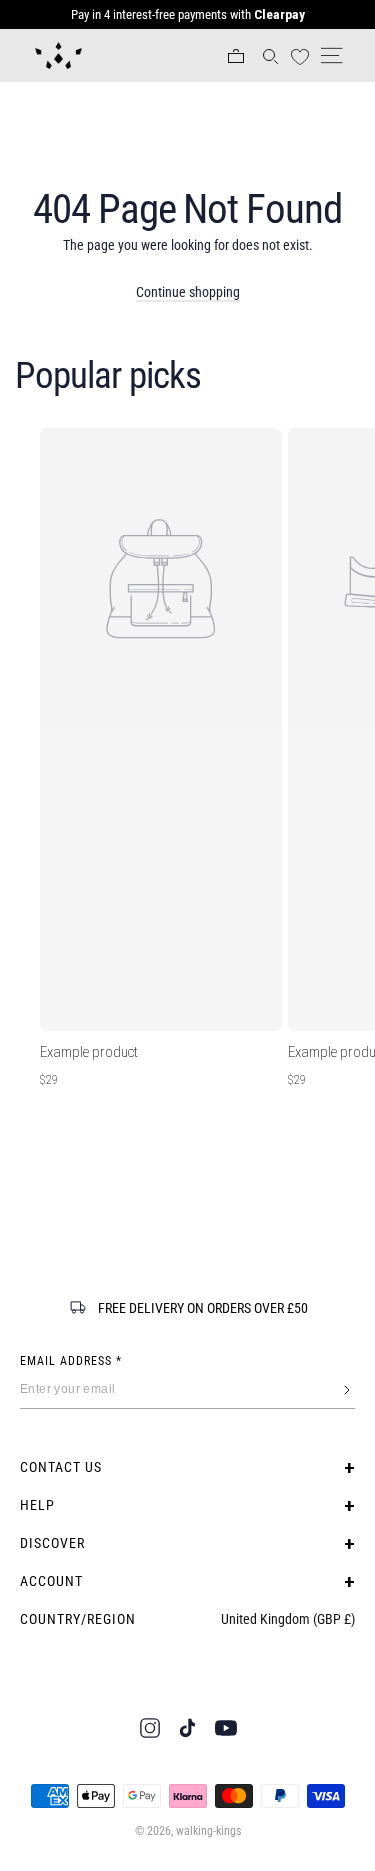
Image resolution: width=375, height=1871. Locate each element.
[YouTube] (226, 1728)
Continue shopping (188, 292)
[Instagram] (150, 1728)
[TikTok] (188, 1728)
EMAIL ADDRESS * (71, 1361)
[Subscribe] (347, 1390)
